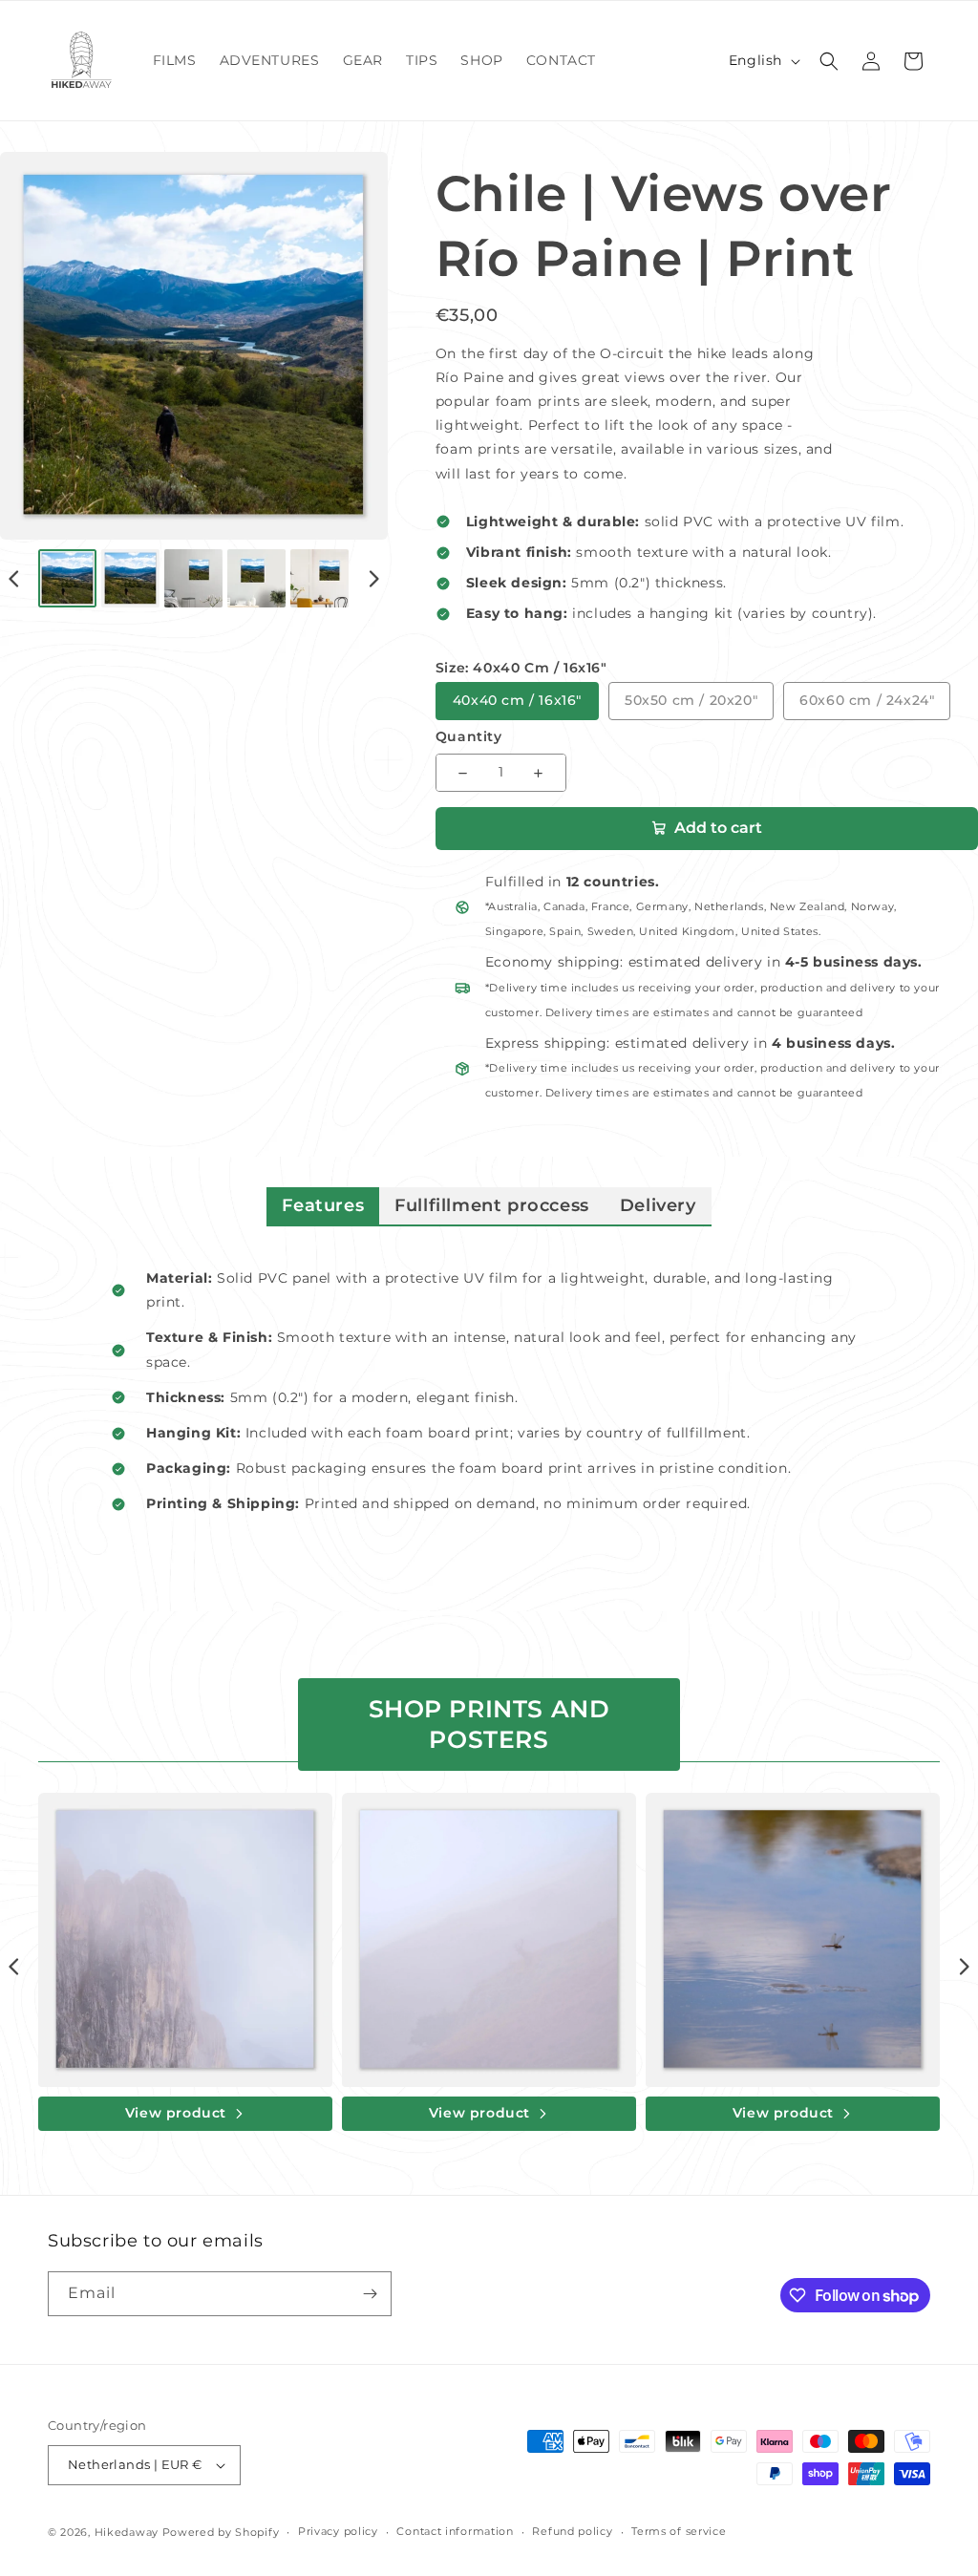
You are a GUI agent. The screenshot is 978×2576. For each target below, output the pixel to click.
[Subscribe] (370, 2294)
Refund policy (572, 2531)
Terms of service (679, 2531)
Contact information (455, 2531)
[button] (829, 61)
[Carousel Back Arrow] (14, 579)
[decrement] (463, 773)
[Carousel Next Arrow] (373, 579)
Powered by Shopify (221, 2532)
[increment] (539, 773)
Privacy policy (338, 2531)
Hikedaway (127, 2532)
